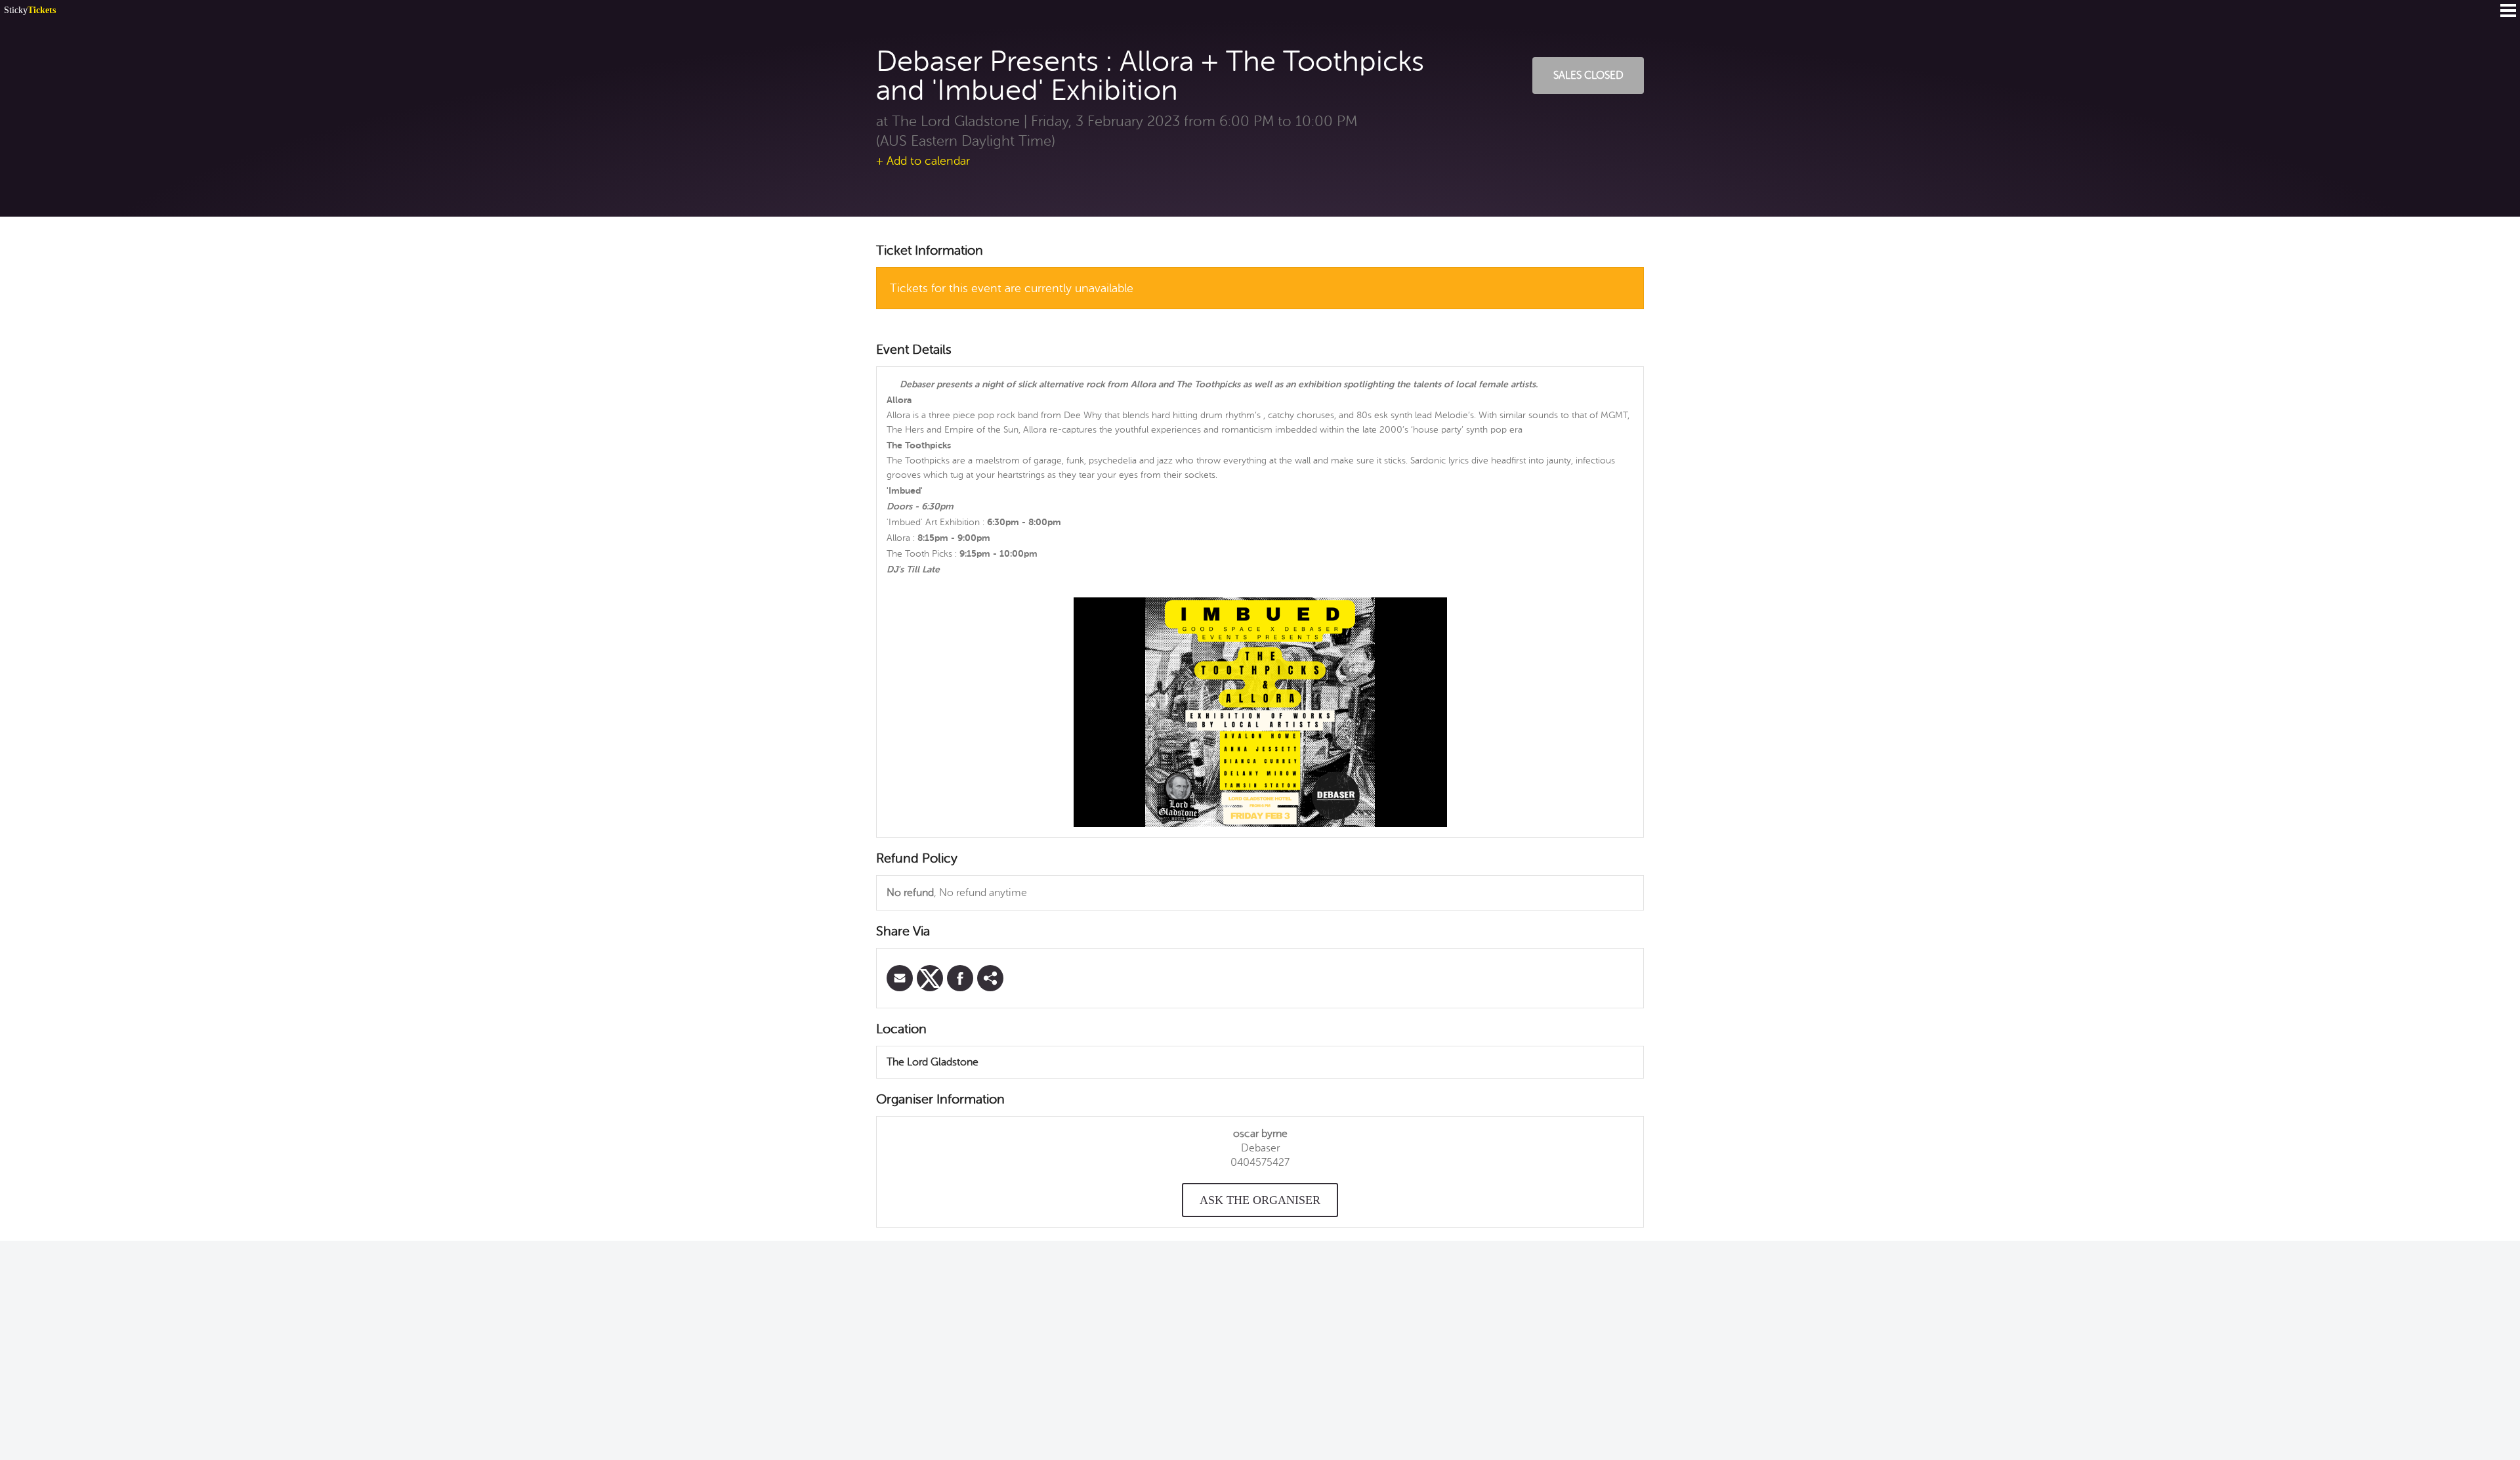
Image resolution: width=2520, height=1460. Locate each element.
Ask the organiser (1260, 1200)
